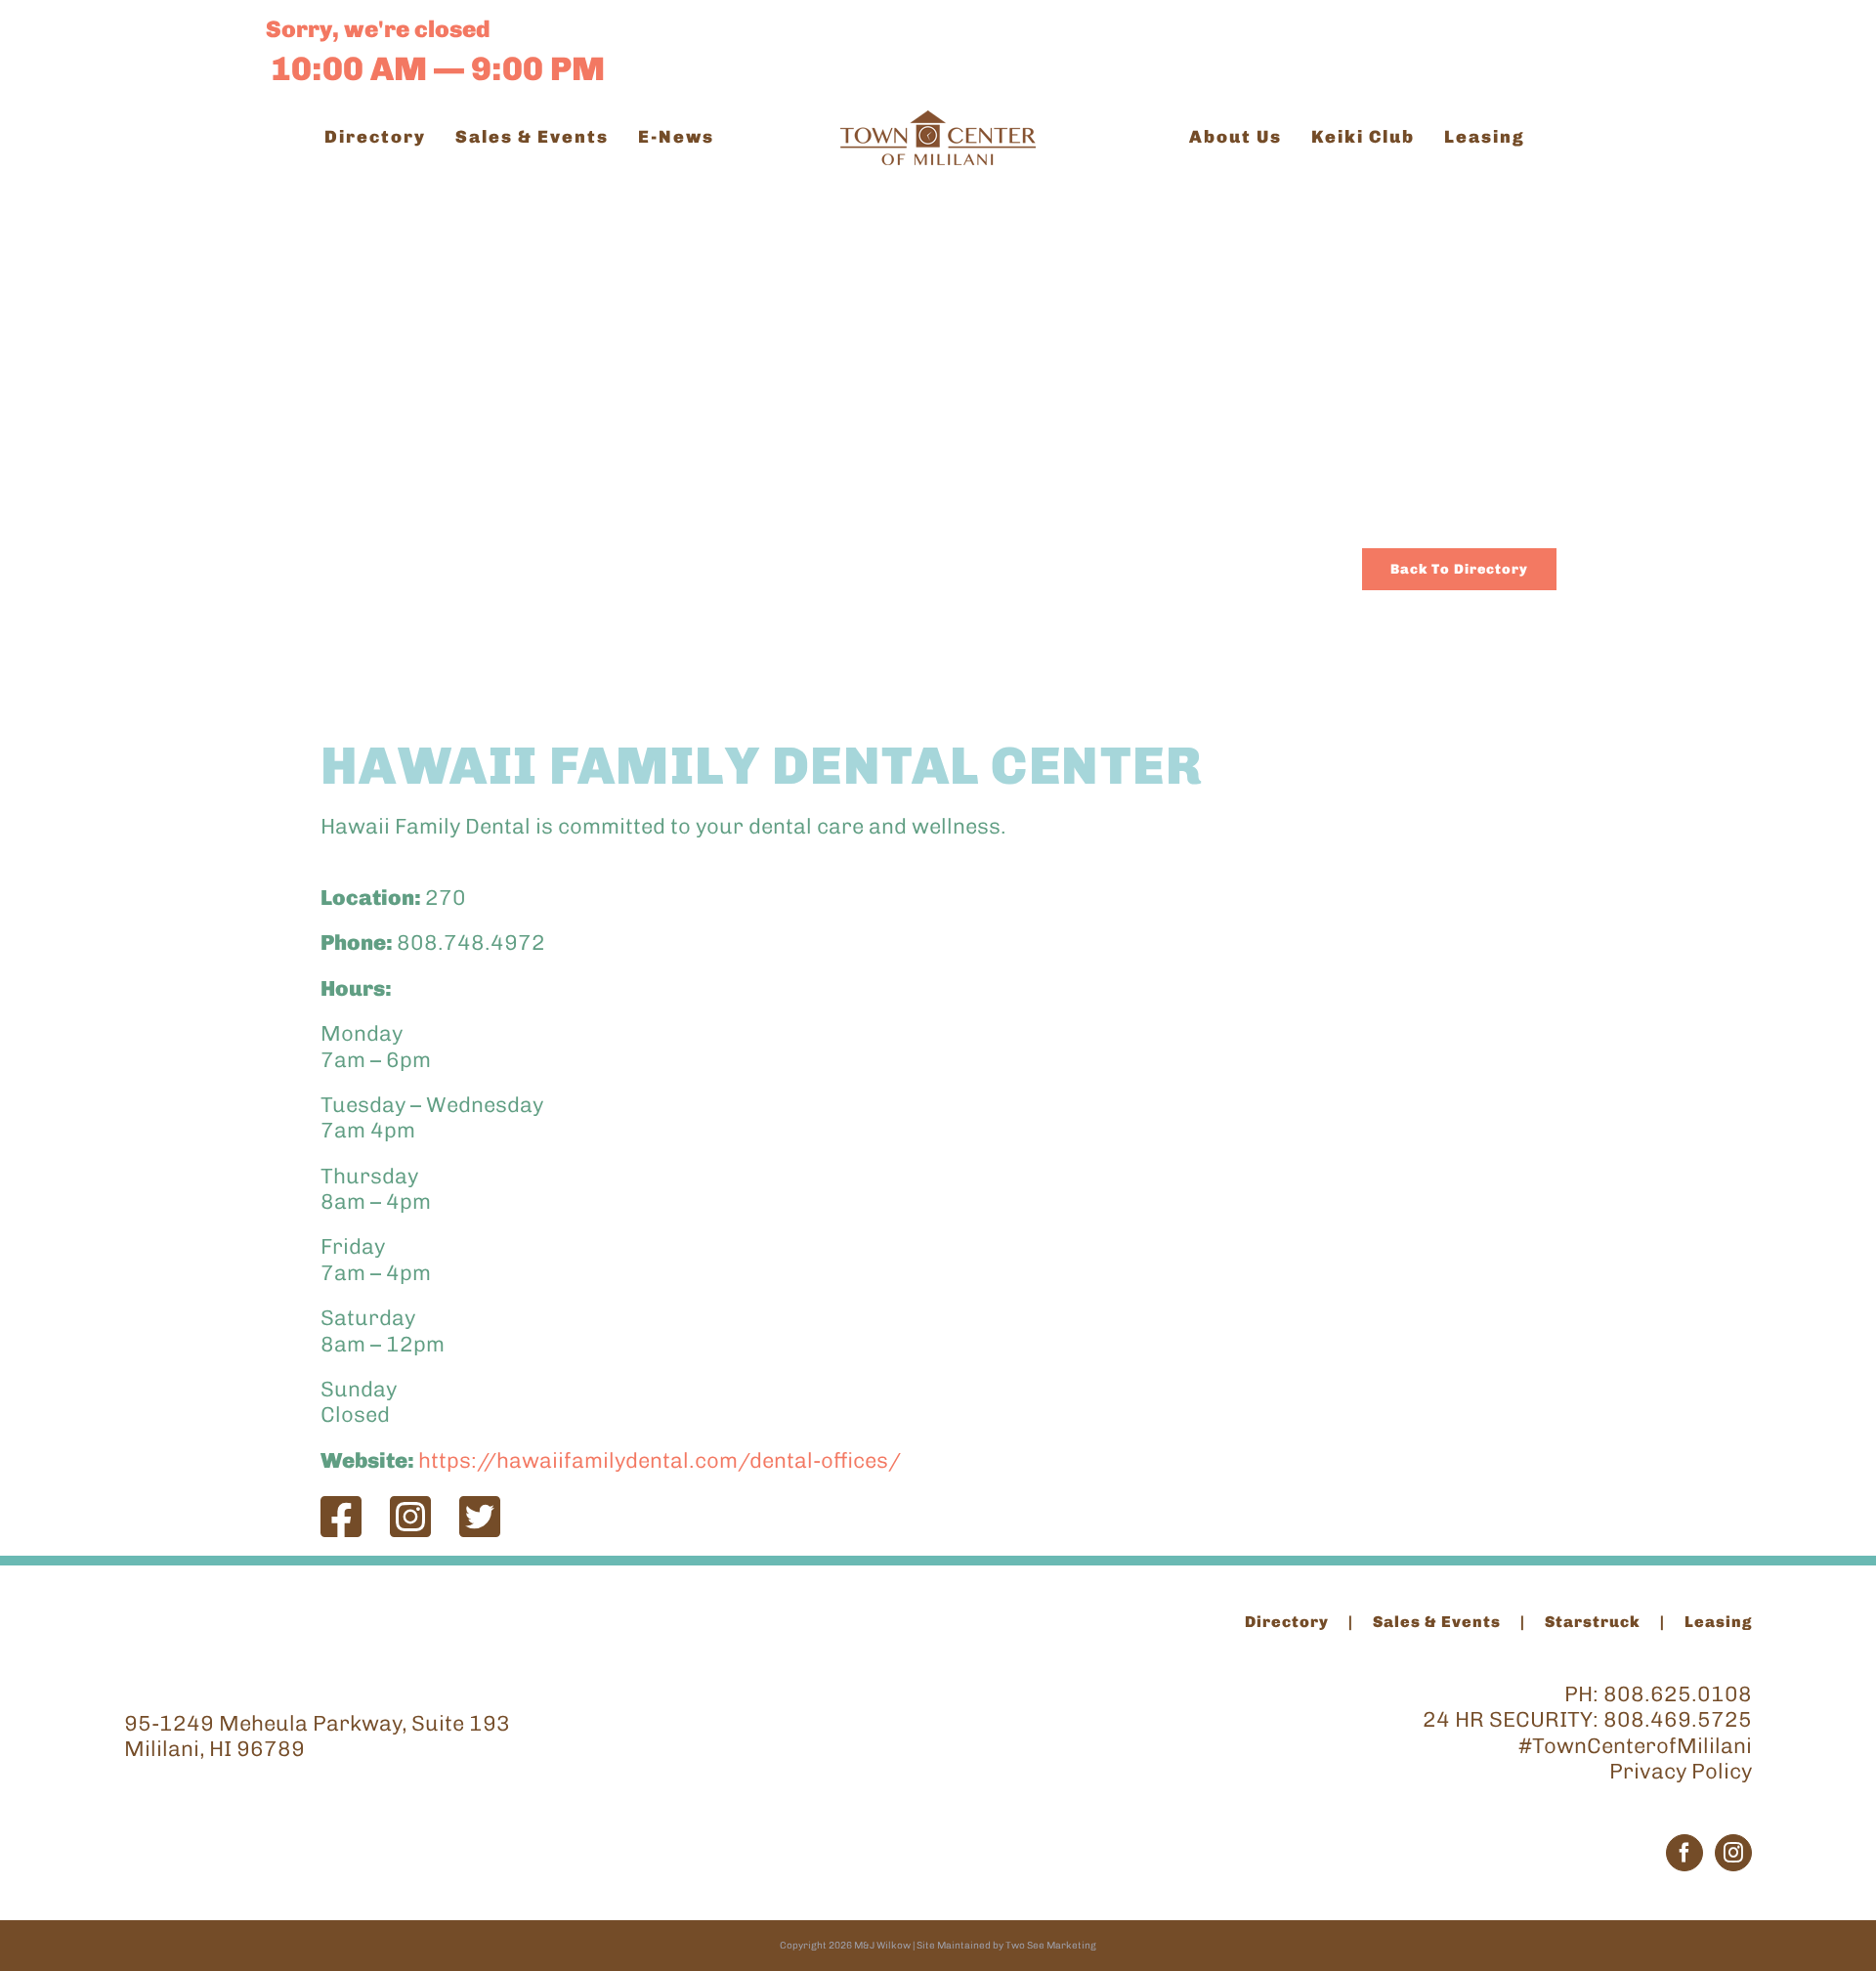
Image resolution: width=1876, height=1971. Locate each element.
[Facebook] (1684, 1853)
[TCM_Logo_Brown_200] (938, 121)
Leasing (1718, 1622)
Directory (1287, 1622)
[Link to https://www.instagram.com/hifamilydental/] (410, 1517)
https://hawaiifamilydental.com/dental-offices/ (660, 1460)
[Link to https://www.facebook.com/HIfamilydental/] (341, 1517)
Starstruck (1593, 1622)
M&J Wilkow (882, 1946)
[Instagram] (1733, 1853)
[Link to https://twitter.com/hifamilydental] (480, 1517)
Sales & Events (1437, 1622)
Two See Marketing (1051, 1946)
